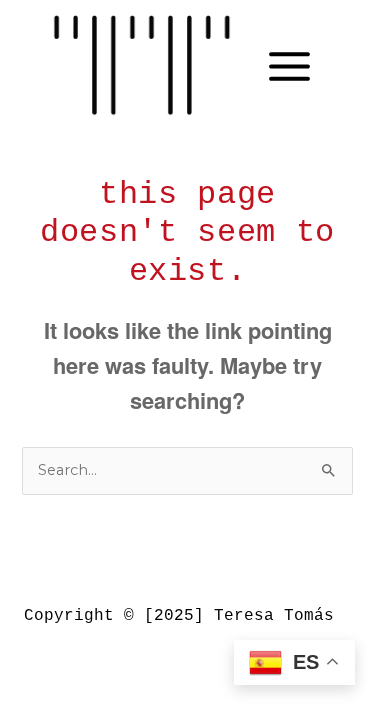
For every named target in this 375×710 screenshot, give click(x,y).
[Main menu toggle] (289, 66)
